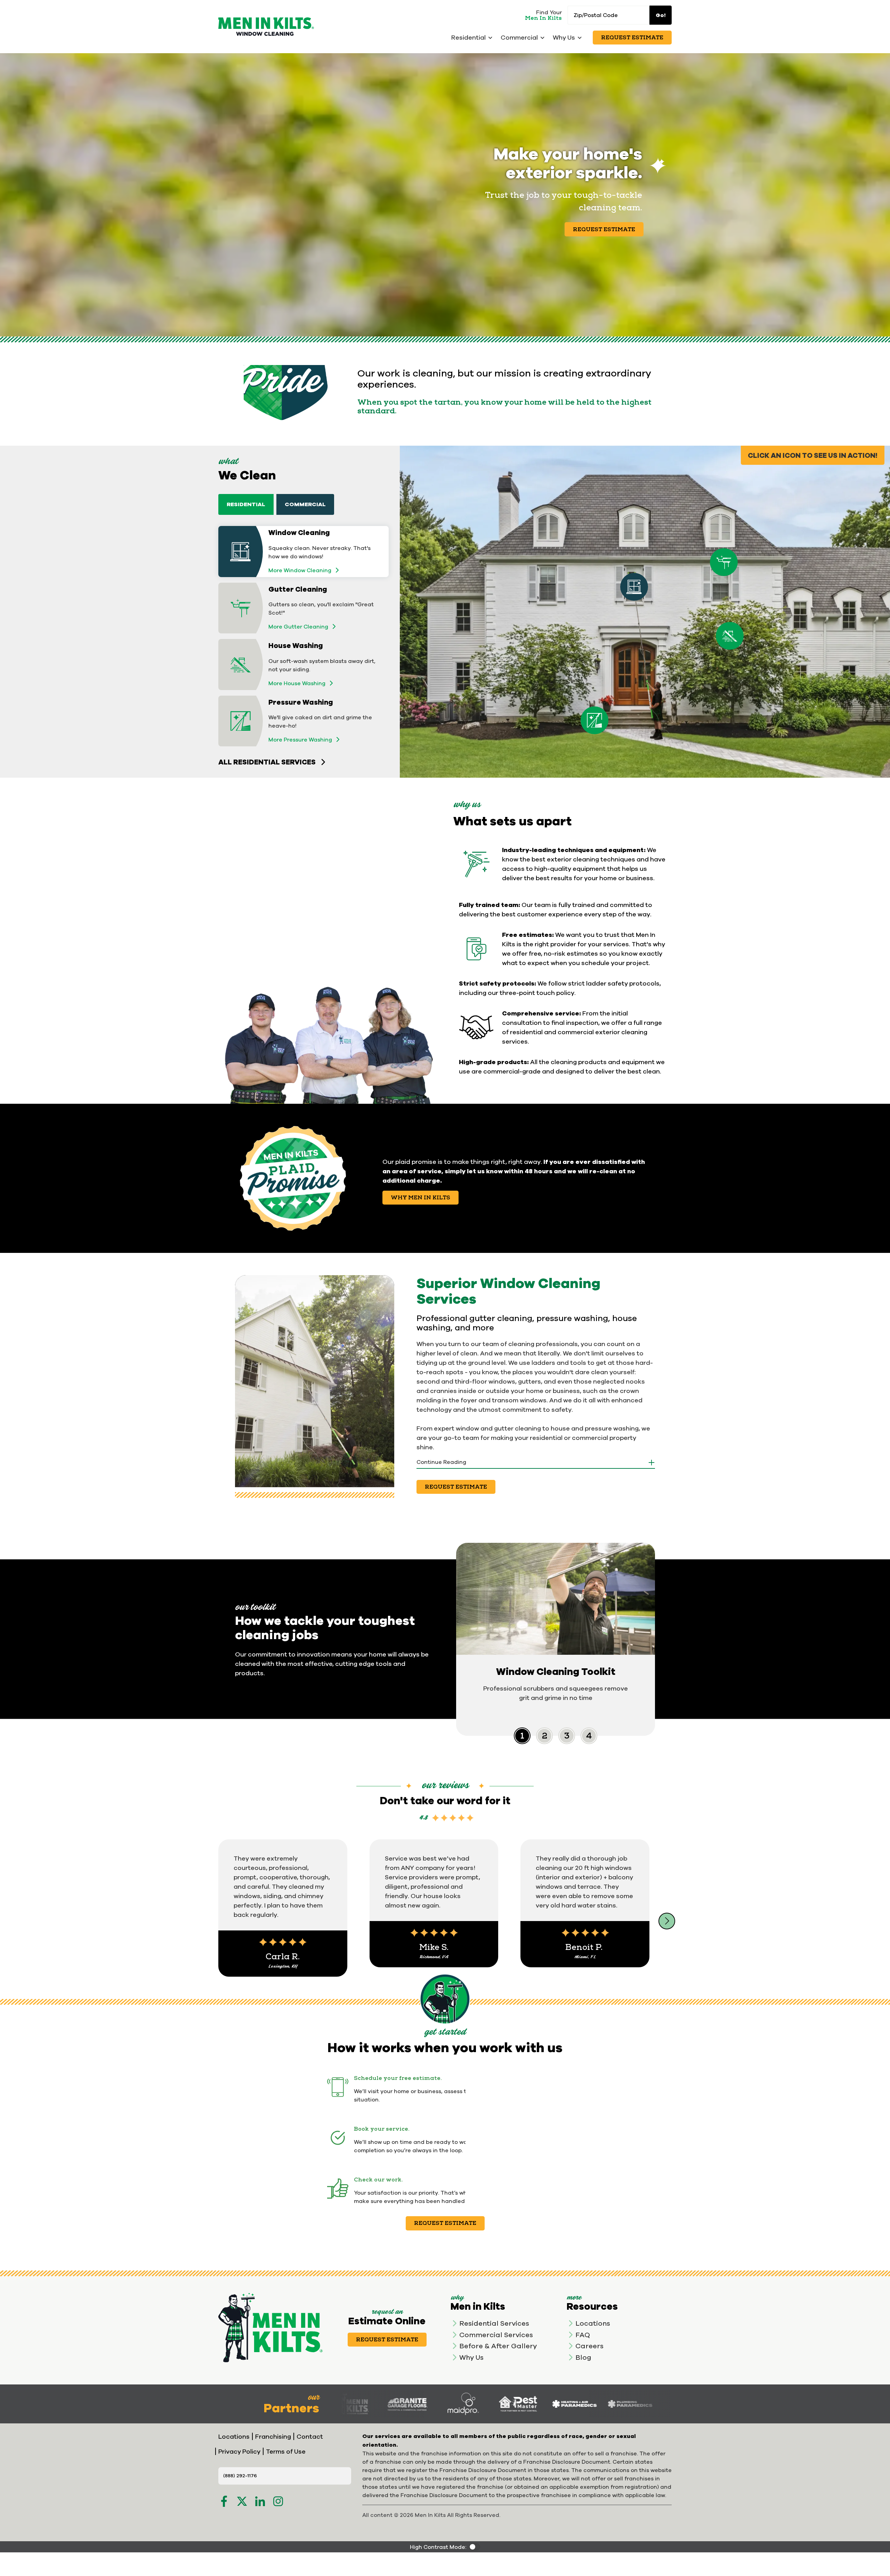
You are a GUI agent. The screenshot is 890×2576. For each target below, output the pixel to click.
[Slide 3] (589, 1736)
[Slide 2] (567, 1736)
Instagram (278, 2501)
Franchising (273, 2436)
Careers (589, 2346)
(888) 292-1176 (240, 2476)
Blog (583, 2357)
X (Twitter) (242, 2501)
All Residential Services (267, 762)
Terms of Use (286, 2451)
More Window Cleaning (300, 570)
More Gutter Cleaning (298, 626)
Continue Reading (441, 1462)
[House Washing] (730, 636)
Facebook (224, 2501)
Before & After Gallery (498, 2346)
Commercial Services (496, 2335)
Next (667, 1921)
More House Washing (297, 683)
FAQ (583, 2335)
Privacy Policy (239, 2451)
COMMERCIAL (305, 504)
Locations (593, 2323)
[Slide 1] (544, 1736)
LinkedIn (260, 2501)
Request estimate (445, 2223)
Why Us (471, 2357)
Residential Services (494, 2323)
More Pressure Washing (300, 739)
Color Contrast (475, 2547)
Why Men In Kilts (420, 1198)
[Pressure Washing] (594, 720)
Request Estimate (632, 38)
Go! (661, 15)
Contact (310, 2436)
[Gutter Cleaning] (724, 562)
